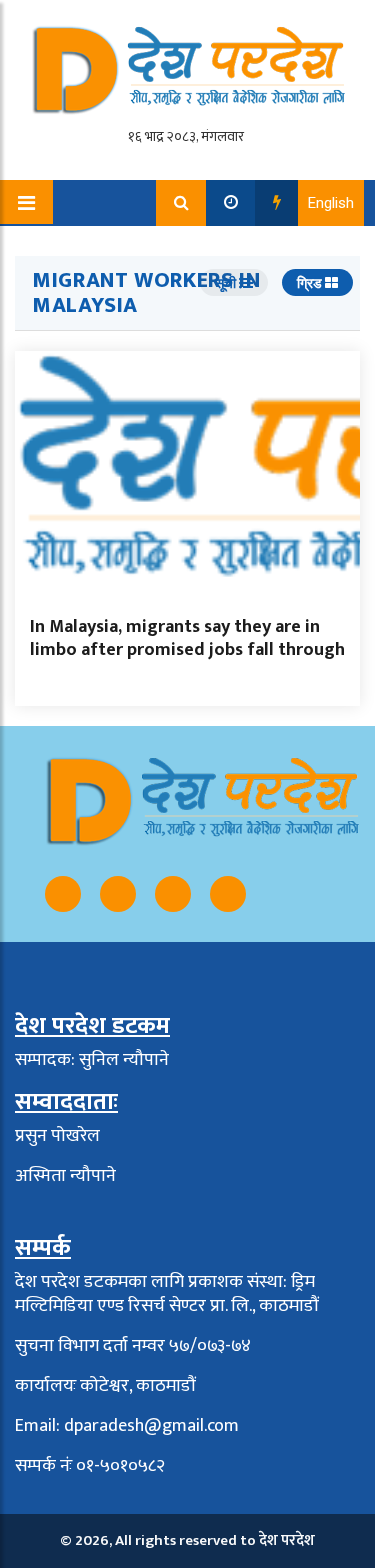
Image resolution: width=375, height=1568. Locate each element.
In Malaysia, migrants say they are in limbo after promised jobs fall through (187, 638)
